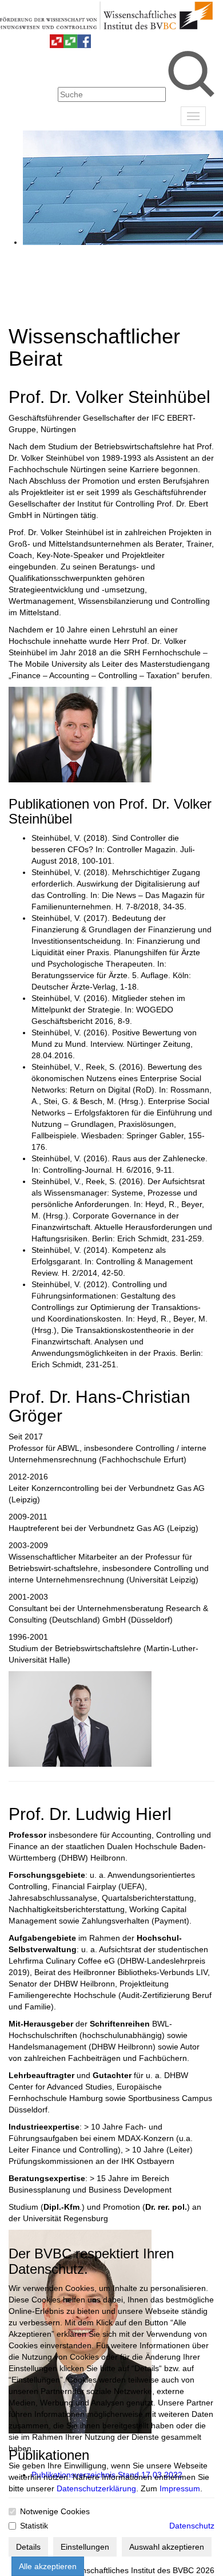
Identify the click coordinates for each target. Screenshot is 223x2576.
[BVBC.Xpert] (70, 45)
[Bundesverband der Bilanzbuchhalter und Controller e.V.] (57, 45)
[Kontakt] (15, 45)
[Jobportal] (43, 45)
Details (28, 2547)
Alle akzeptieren (48, 2566)
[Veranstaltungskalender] (29, 45)
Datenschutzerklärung (96, 2488)
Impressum (180, 2488)
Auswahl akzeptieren (167, 2547)
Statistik (34, 2526)
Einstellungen (85, 2547)
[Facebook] (84, 45)
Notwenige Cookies (55, 2511)
